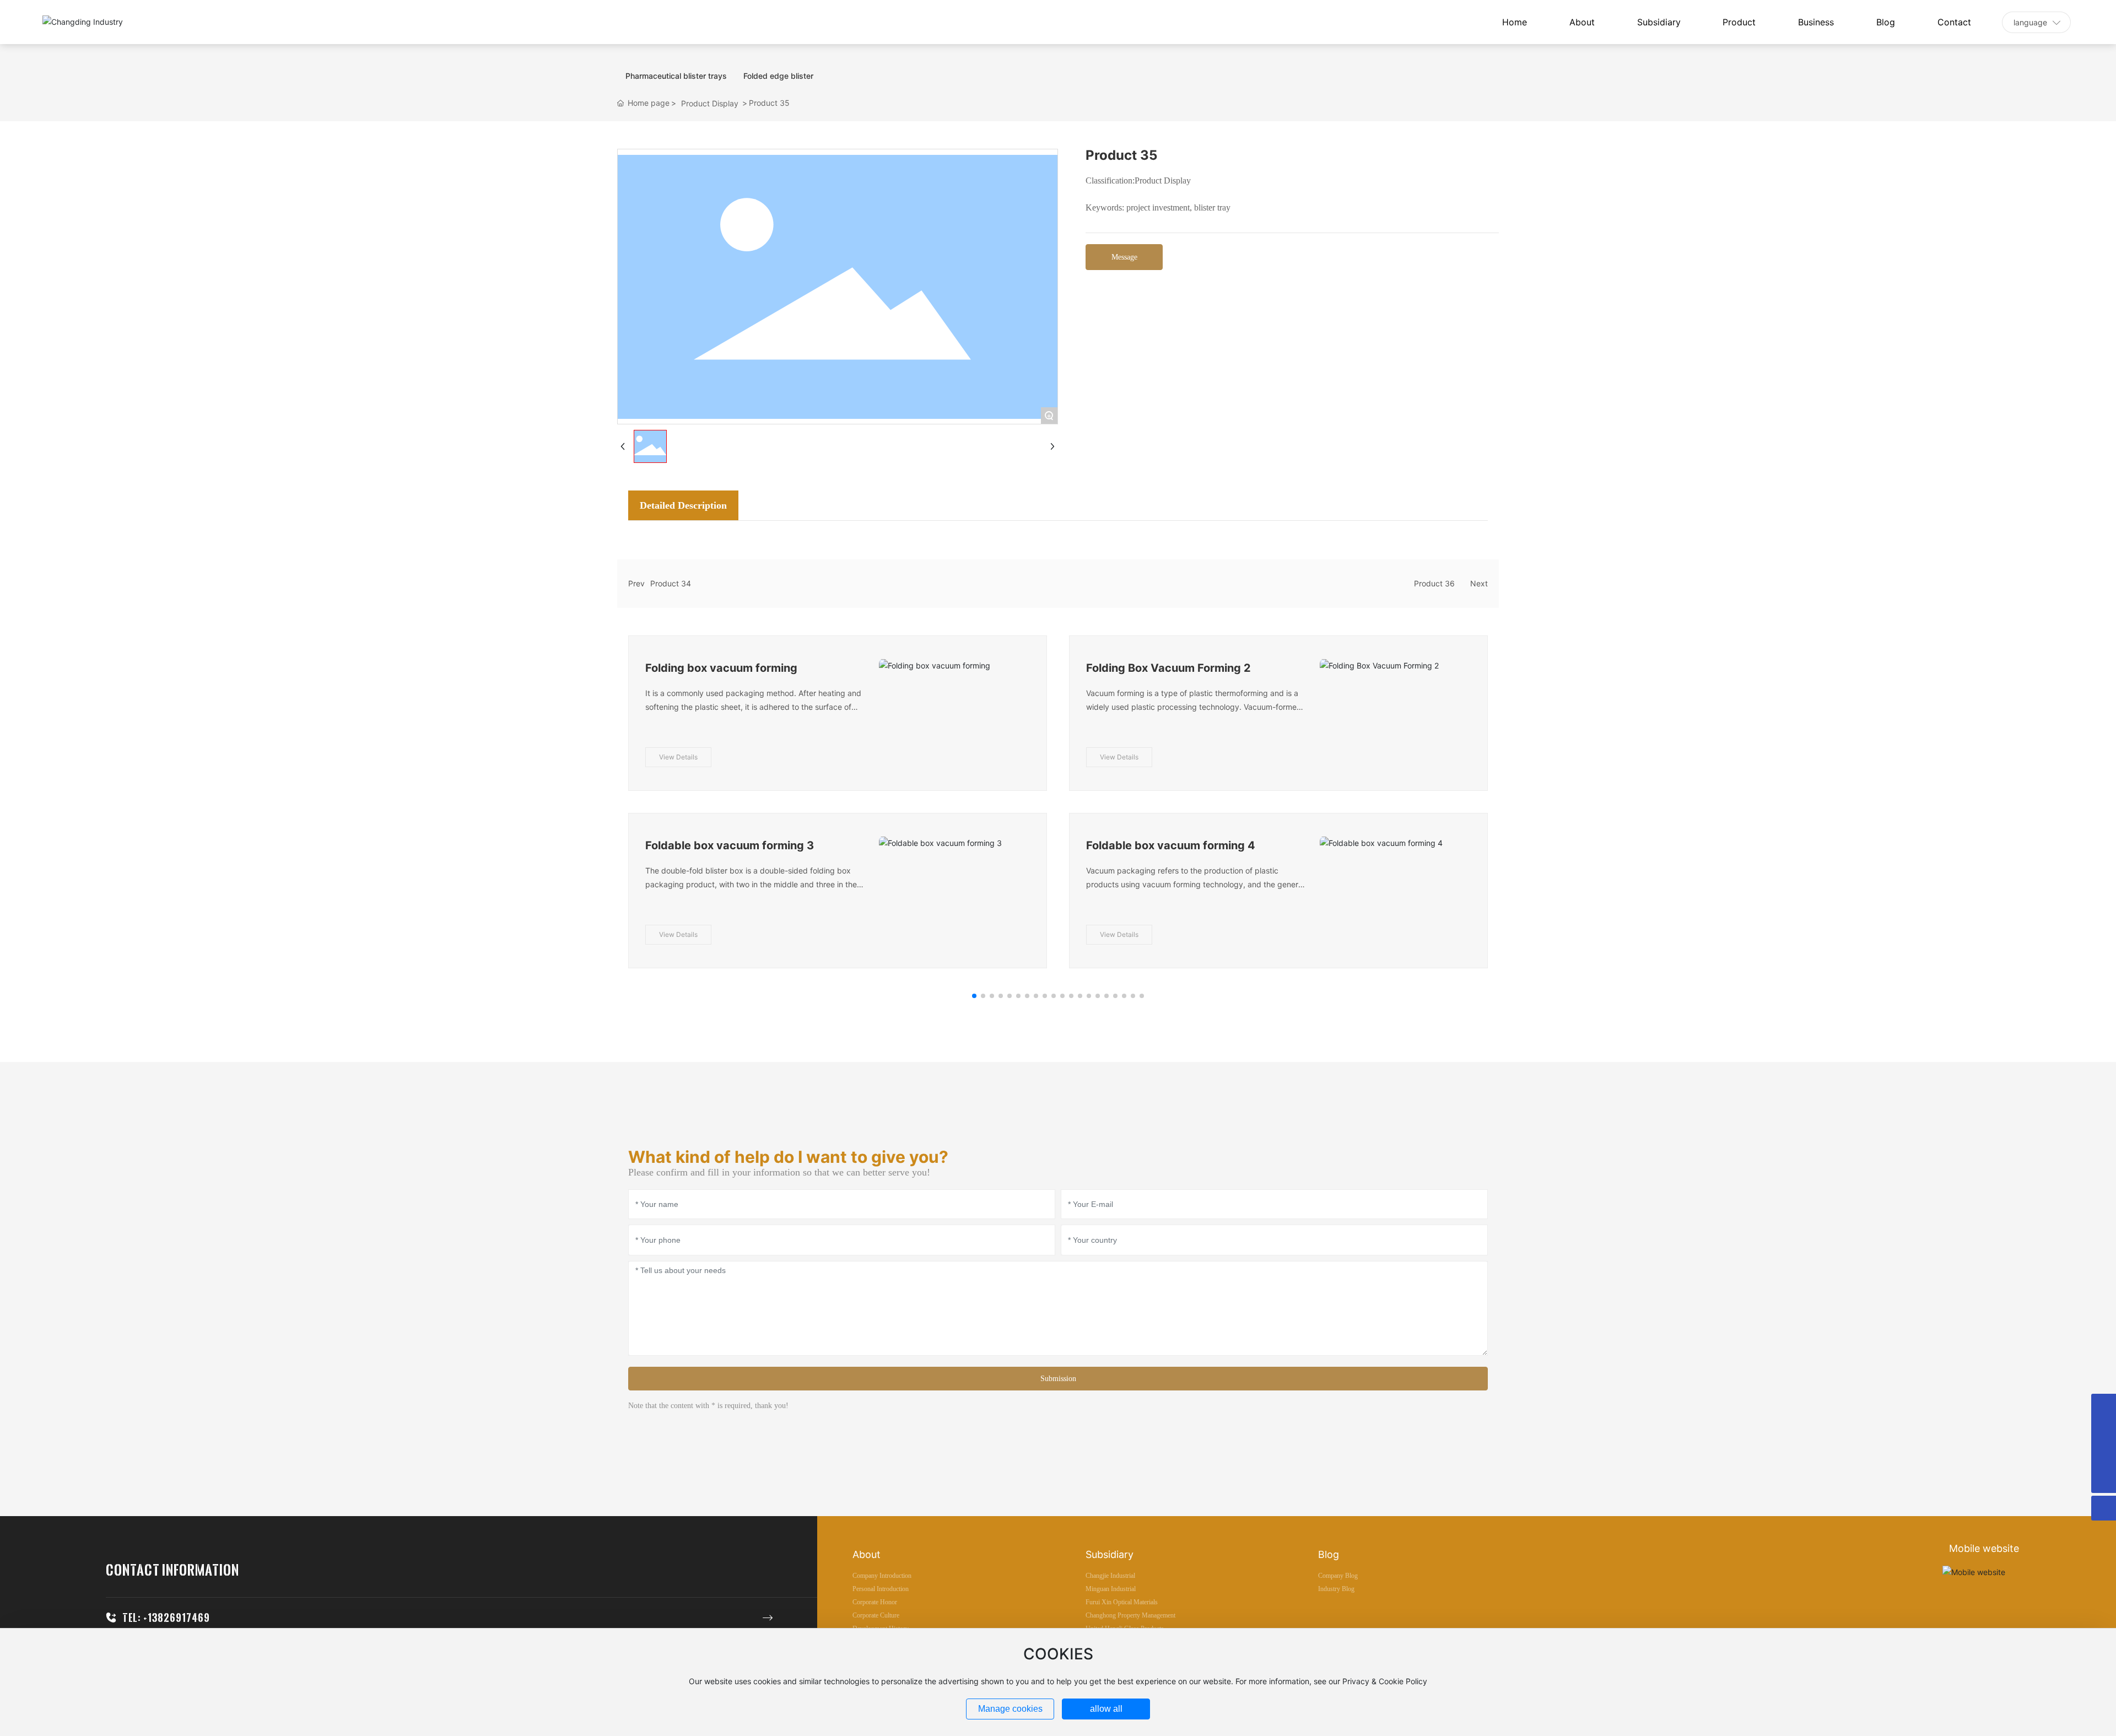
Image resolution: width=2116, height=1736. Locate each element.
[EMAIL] (2104, 1456)
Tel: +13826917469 (166, 1618)
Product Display (710, 103)
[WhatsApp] (2104, 1431)
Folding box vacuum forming (721, 668)
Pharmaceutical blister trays (676, 76)
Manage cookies (1010, 1709)
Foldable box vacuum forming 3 (730, 845)
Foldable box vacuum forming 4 (1171, 845)
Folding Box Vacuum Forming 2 (1168, 668)
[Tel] (2104, 1406)
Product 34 (671, 583)
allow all (1106, 1709)
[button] (974, 996)
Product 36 (1434, 583)
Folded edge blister (778, 76)
